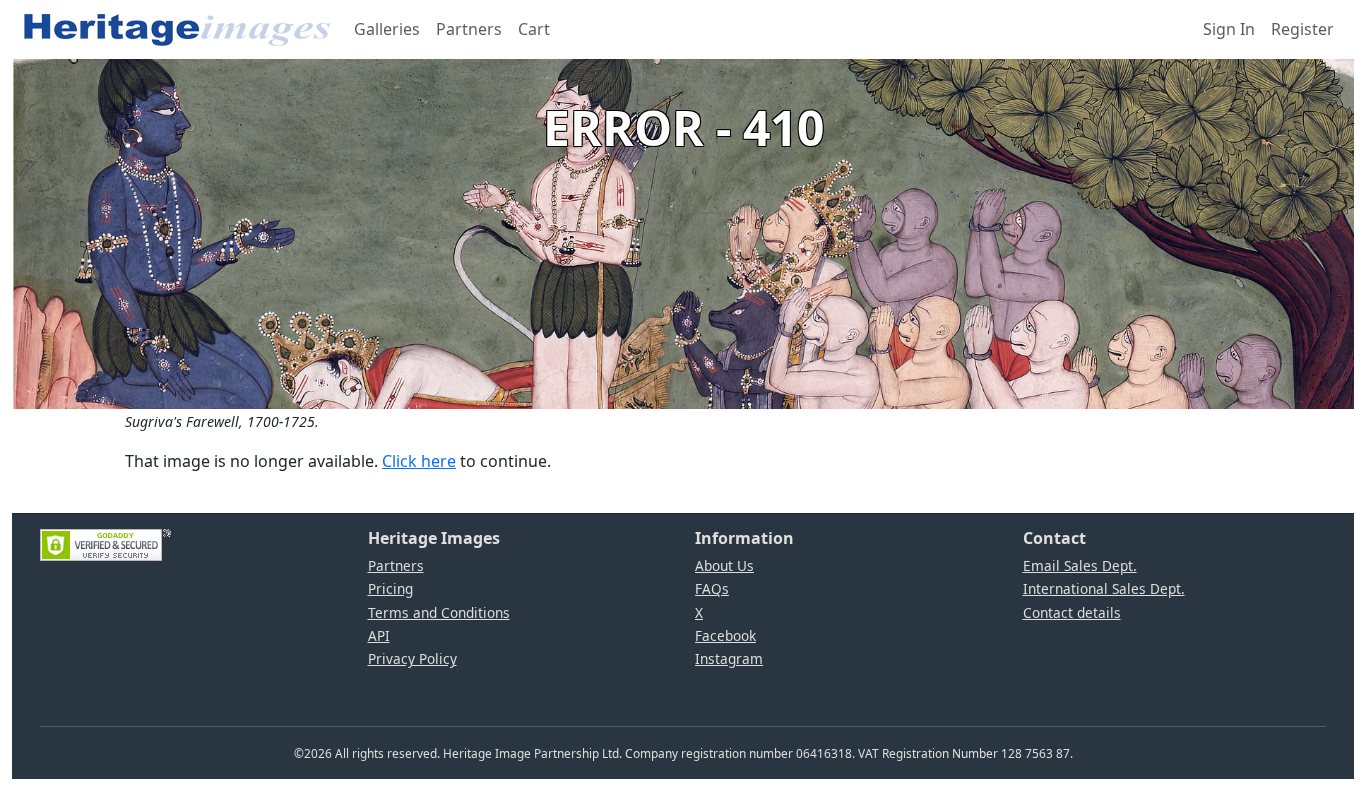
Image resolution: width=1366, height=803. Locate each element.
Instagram (729, 658)
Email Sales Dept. (1080, 565)
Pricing (390, 588)
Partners (469, 29)
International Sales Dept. (1104, 588)
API (379, 635)
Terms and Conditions (439, 612)
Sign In (1229, 29)
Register (1302, 29)
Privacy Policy (412, 658)
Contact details (1072, 612)
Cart (534, 29)
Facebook (725, 635)
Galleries (387, 29)
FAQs (712, 588)
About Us (724, 565)
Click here (419, 461)
